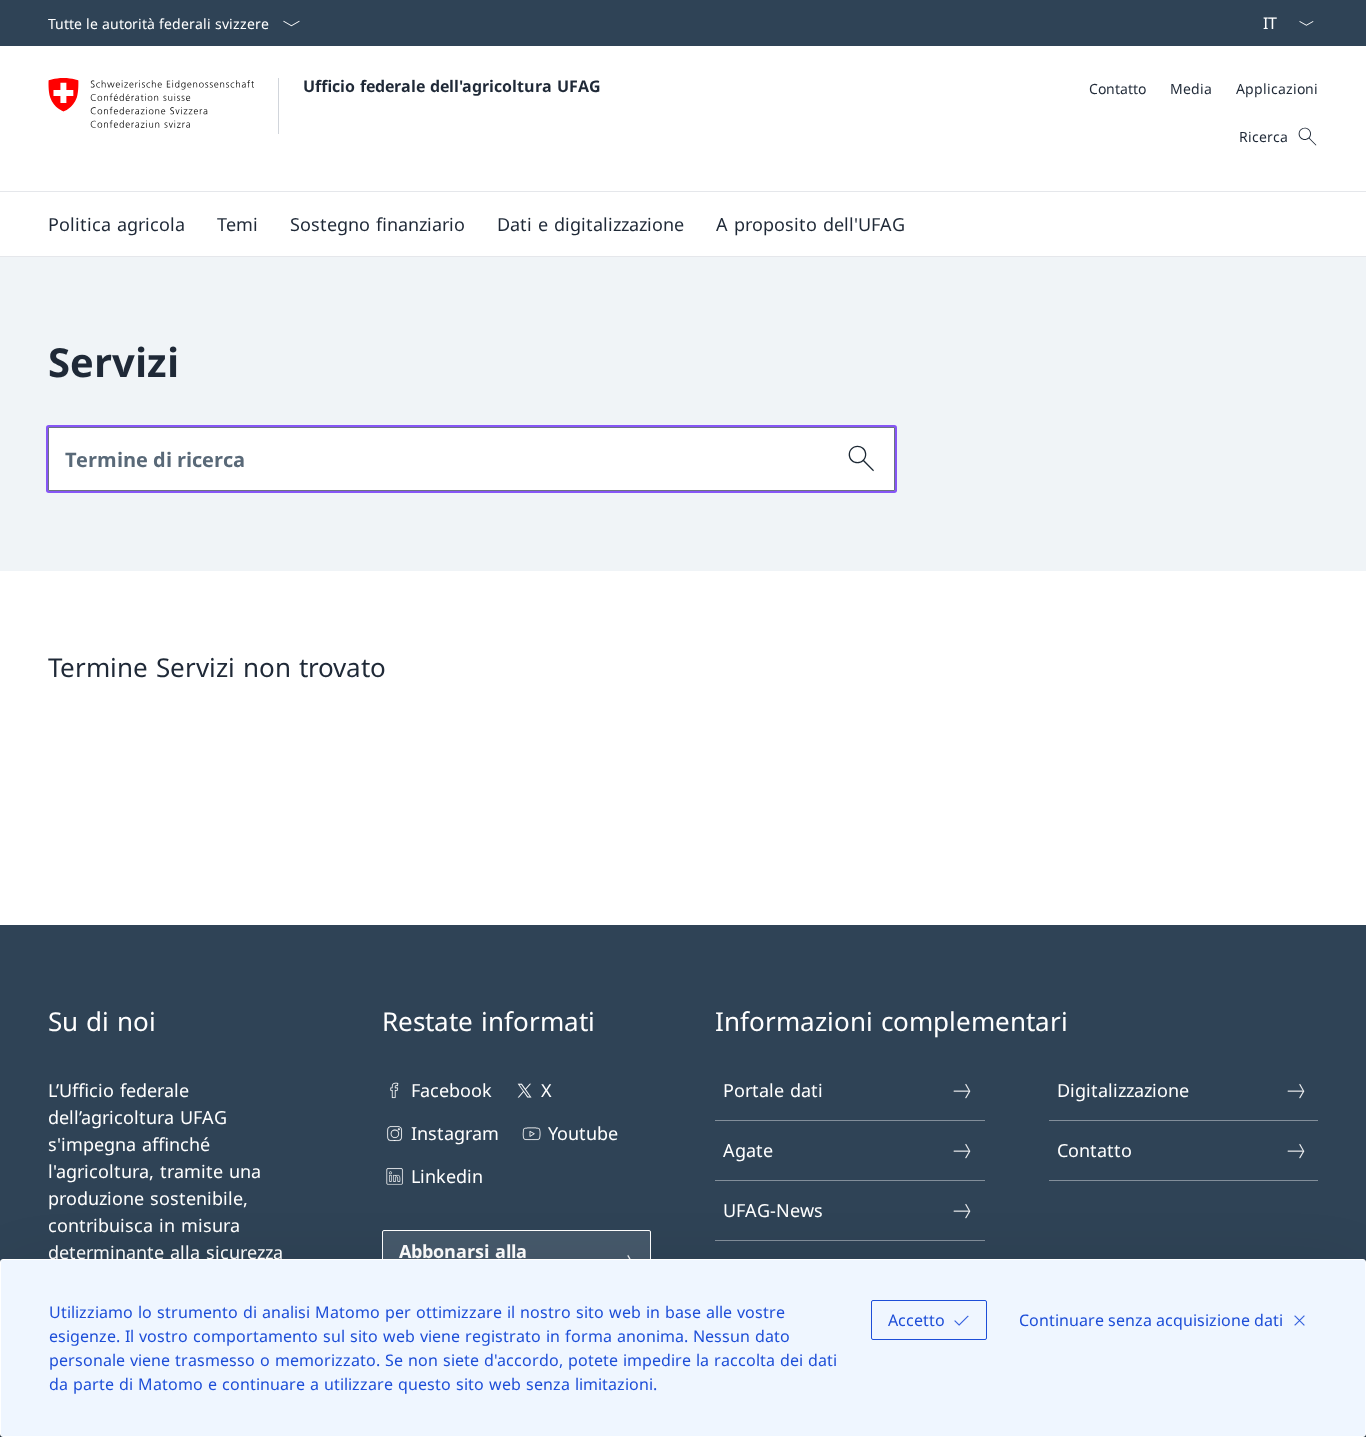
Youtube (583, 1133)
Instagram (455, 1133)
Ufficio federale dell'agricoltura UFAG (452, 86)
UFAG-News (773, 1210)
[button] (116, 224)
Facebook (451, 1090)
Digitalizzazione (1123, 1090)
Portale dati (773, 1090)
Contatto (1094, 1150)
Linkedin (447, 1176)
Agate (748, 1150)
